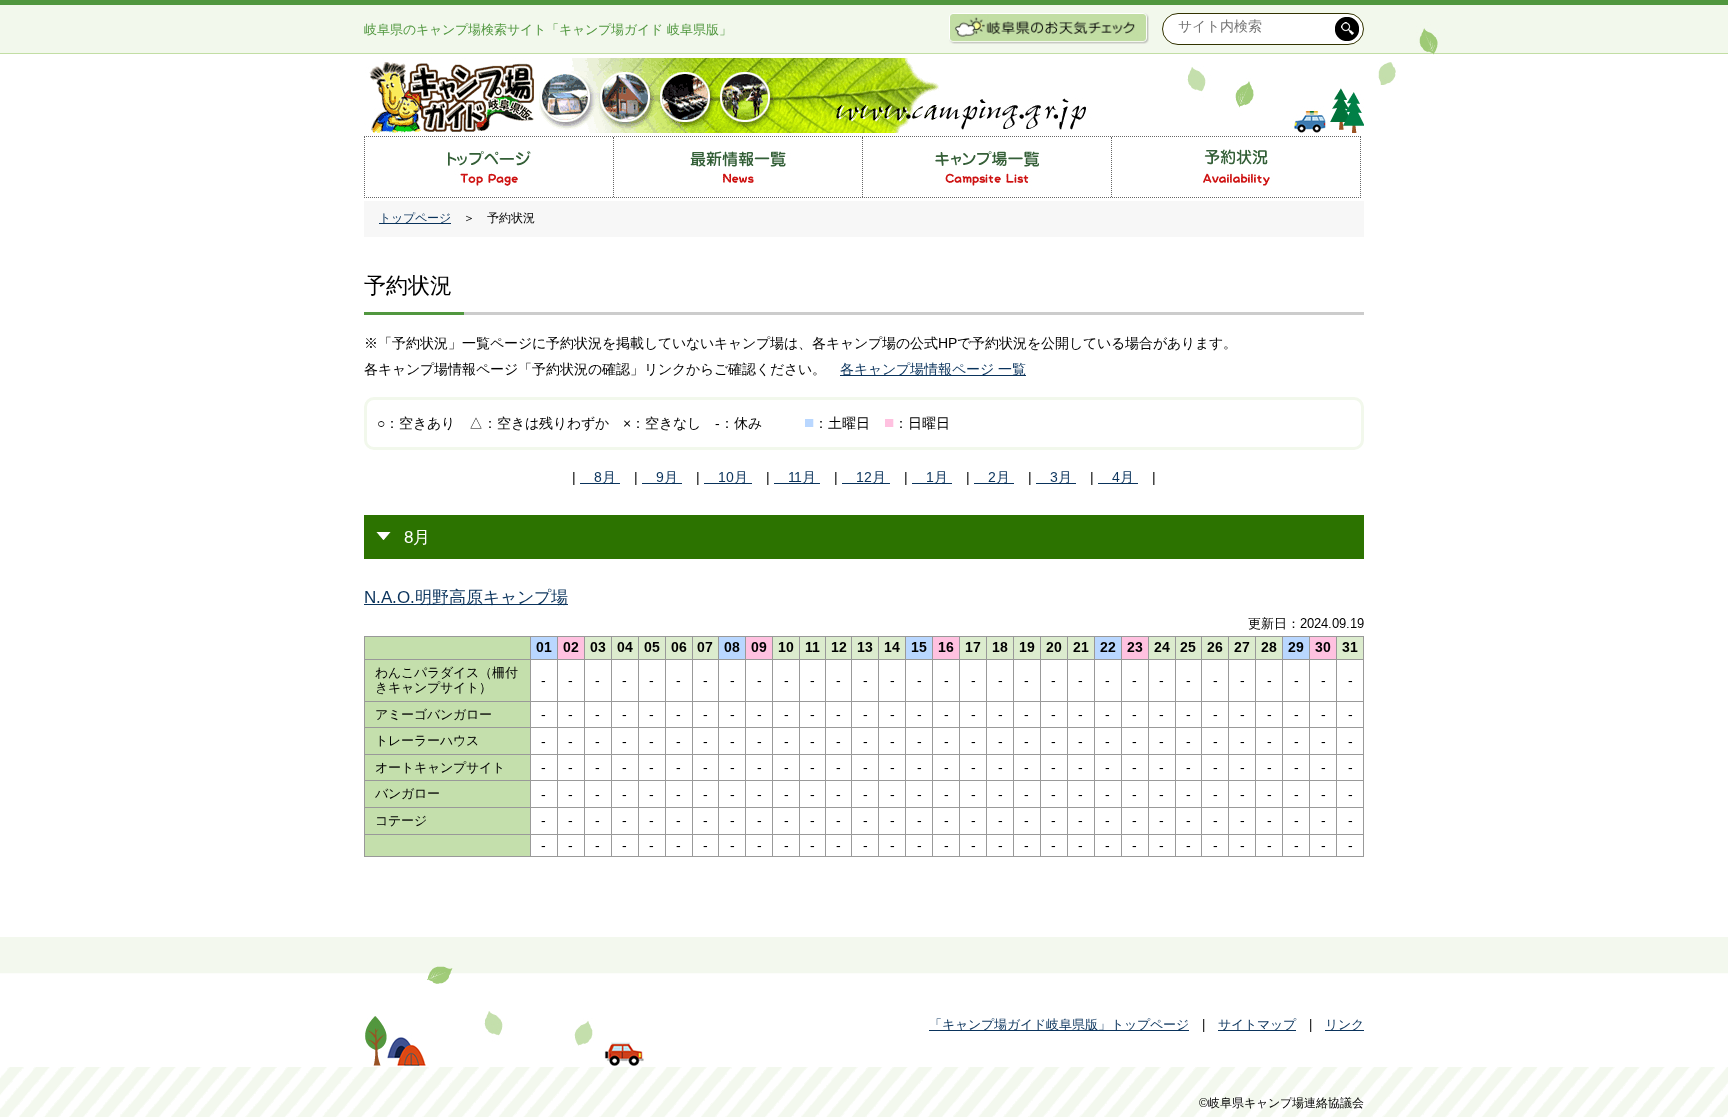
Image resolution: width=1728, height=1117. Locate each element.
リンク (1344, 1024)
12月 (866, 477)
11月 (797, 477)
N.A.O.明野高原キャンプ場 (466, 597)
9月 (662, 477)
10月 (728, 477)
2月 (994, 477)
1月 (932, 477)
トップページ (415, 218)
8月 (600, 477)
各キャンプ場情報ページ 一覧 (933, 369)
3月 (1056, 477)
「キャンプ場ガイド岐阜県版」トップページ (1059, 1024)
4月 (1118, 477)
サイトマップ (1257, 1024)
